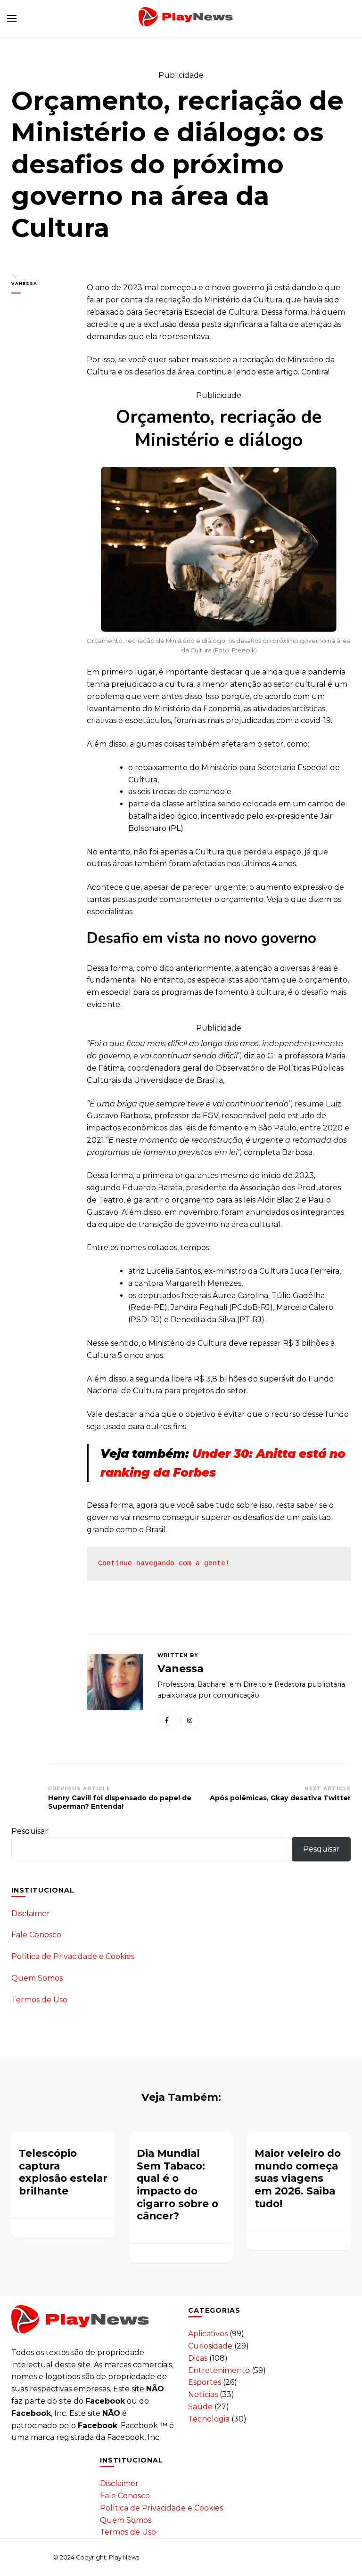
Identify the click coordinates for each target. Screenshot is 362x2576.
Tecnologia (209, 2419)
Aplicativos (208, 2334)
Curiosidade (210, 2346)
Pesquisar (30, 1831)
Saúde (200, 2407)
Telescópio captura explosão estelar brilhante (63, 2172)
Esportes (205, 2382)
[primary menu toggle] (12, 18)
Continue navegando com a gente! (164, 1564)
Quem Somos (37, 1978)
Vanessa (24, 283)
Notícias (203, 2394)
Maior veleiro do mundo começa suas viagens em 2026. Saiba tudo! (298, 2178)
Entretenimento (219, 2370)
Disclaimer (31, 1914)
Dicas (198, 2358)
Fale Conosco (36, 1935)
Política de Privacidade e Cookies (73, 1956)
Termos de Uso (39, 2000)
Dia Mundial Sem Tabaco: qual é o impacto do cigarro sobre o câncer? (177, 2184)
